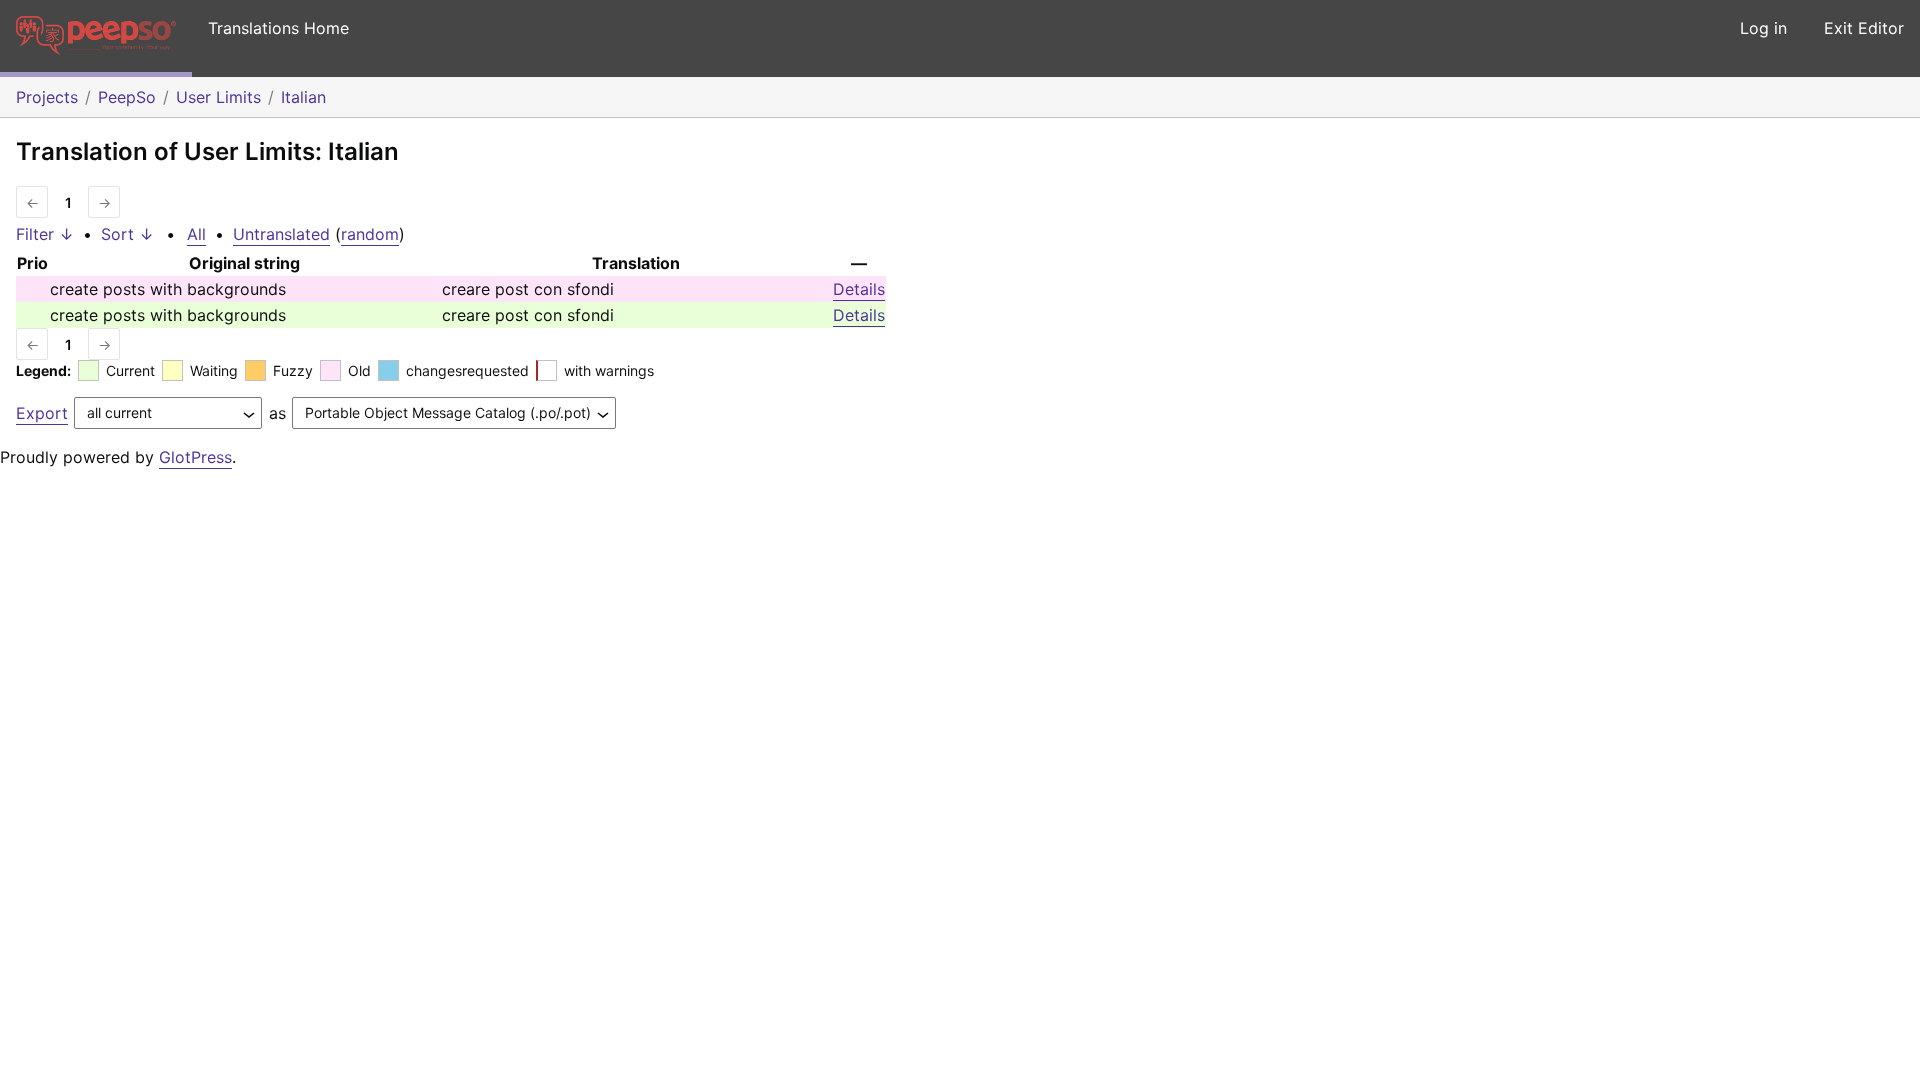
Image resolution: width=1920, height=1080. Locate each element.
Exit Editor (1864, 28)
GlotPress (195, 457)
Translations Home (278, 28)
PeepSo (127, 97)
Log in (1763, 28)
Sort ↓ (127, 234)
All (196, 234)
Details (859, 289)
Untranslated (281, 234)
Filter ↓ (45, 234)
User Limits (218, 97)
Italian (303, 97)
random (370, 234)
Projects (47, 97)
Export (42, 413)
